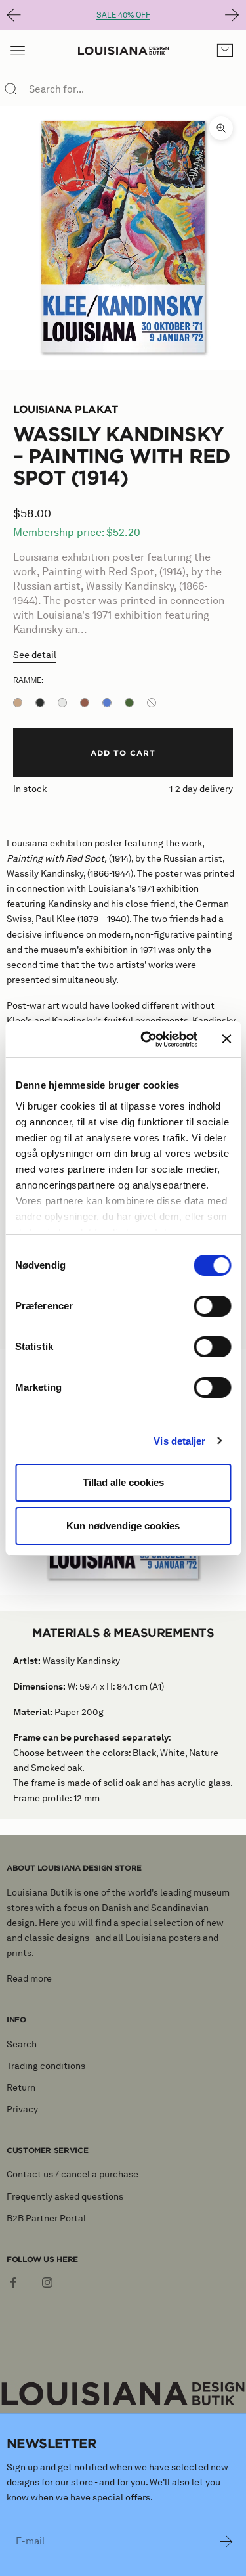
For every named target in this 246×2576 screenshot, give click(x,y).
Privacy (22, 2109)
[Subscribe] (226, 2542)
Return (21, 2088)
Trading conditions (46, 2066)
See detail (35, 655)
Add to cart (123, 753)
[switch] (212, 1306)
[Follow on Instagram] (47, 2282)
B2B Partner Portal (46, 2218)
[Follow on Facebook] (13, 2282)
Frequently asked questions (65, 2197)
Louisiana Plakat (65, 409)
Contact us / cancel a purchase (72, 2174)
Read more (29, 1979)
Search (22, 2044)
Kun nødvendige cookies (123, 1526)
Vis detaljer (179, 1441)
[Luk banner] (226, 1039)
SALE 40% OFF (123, 15)
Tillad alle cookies (123, 1482)
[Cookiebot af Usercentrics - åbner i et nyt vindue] (147, 1039)
